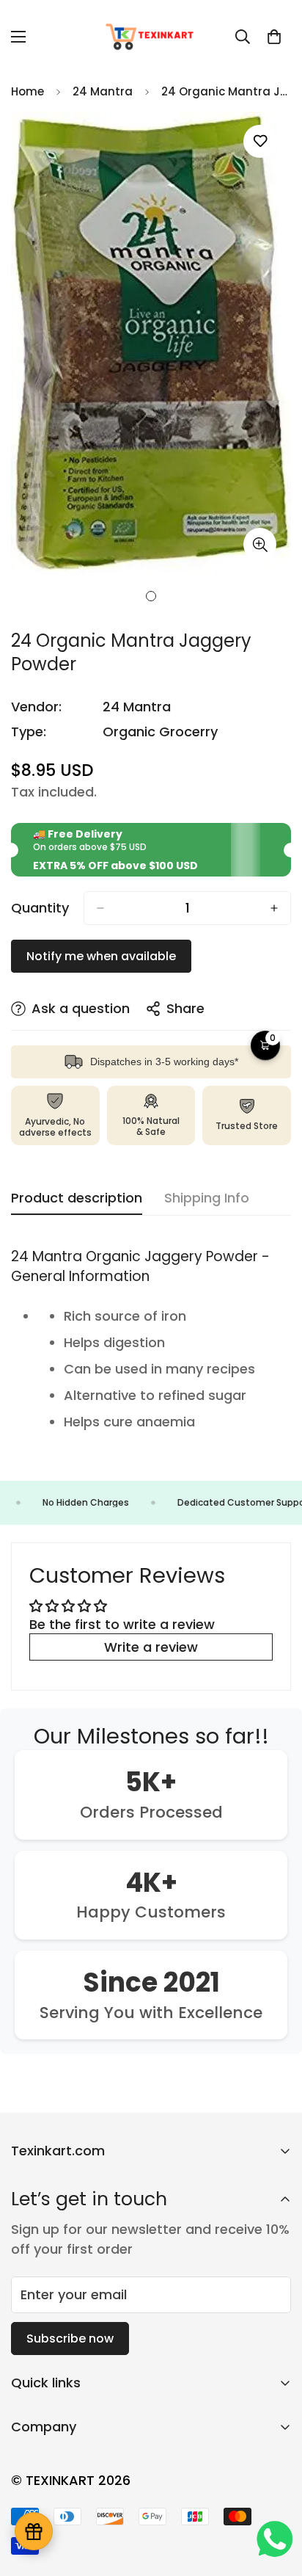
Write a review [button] (151, 1647)
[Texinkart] (151, 36)
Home (27, 91)
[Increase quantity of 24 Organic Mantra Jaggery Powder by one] (274, 908)
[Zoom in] (260, 544)
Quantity (40, 908)
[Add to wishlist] (260, 141)
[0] (274, 37)
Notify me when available (101, 956)
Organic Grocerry (160, 732)
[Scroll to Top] (276, 2498)
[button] (265, 1045)
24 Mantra (103, 91)
